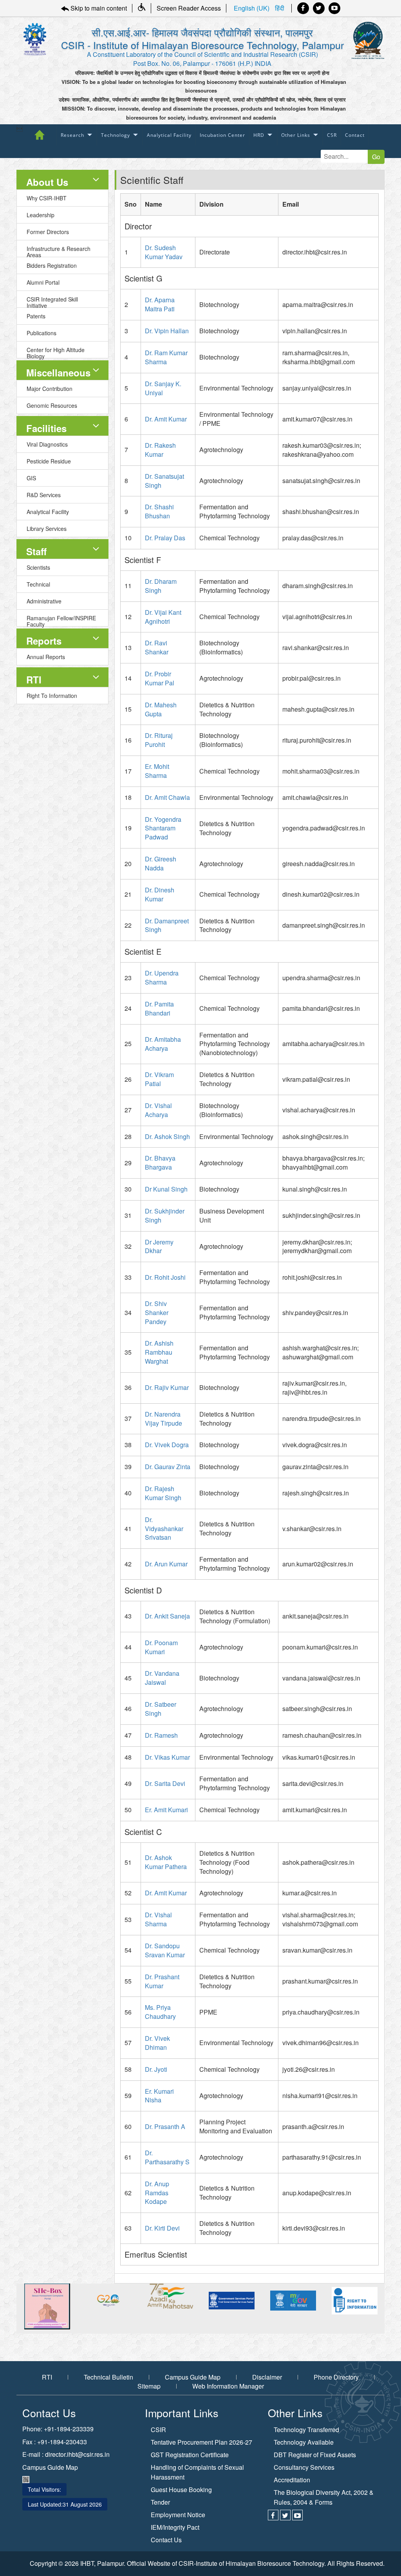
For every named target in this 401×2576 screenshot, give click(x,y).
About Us (47, 182)
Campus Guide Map (193, 2377)
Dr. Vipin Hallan (167, 331)
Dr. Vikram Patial (159, 1079)
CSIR (158, 2430)
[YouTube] (334, 8)
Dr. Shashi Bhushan (159, 511)
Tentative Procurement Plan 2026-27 (201, 2442)
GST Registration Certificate (190, 2455)
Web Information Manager (228, 2386)
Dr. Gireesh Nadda (161, 863)
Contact (355, 135)
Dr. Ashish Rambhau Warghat (159, 1352)
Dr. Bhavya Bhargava (160, 1163)
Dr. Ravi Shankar (157, 647)
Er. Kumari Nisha (159, 2096)
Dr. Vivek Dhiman (157, 2043)
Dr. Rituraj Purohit (159, 740)
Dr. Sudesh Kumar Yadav (164, 252)
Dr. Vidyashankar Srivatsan (164, 1529)
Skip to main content (98, 8)
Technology (116, 135)
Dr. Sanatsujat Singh (164, 481)
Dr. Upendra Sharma (162, 977)
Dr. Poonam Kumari (161, 1647)
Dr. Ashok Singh (167, 1136)
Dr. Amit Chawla (167, 797)
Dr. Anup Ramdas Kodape (157, 2193)
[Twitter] (319, 8)
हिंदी (280, 8)
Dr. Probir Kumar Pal (160, 678)
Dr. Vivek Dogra (167, 1445)
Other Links (296, 135)
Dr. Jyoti (156, 2069)
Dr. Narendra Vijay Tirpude (163, 1419)
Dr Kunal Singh (166, 1189)
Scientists (38, 567)
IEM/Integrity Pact (175, 2527)
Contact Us (166, 2540)
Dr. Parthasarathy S (167, 2157)
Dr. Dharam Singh (161, 586)
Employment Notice (178, 2515)
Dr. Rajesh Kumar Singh (163, 1493)
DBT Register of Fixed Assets (315, 2455)
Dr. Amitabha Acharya (163, 1044)
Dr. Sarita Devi (165, 1783)
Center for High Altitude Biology (56, 352)
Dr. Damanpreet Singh (167, 925)
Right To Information (52, 696)
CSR (332, 135)
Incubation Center (222, 135)
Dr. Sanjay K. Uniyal (163, 388)
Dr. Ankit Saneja (167, 1616)
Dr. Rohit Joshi (165, 1277)
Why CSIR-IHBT (47, 198)
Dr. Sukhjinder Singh (165, 1215)
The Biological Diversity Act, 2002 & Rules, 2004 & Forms (324, 2497)
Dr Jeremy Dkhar (159, 1246)
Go (376, 157)
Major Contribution (50, 389)
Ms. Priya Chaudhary (160, 2012)
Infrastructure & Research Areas (59, 251)
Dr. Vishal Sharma (158, 1919)
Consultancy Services (304, 2467)
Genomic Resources (52, 405)
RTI (34, 679)
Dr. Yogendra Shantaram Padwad (163, 828)
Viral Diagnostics (47, 444)
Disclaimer (267, 2377)
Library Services (47, 529)
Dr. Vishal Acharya (158, 1110)
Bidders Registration (52, 265)
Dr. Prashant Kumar (162, 1981)
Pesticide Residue (49, 461)
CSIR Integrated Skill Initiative (52, 301)
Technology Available (304, 2442)
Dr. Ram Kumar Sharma (166, 357)
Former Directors (48, 232)
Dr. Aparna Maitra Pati (160, 304)
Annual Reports (46, 657)
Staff (36, 551)
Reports (44, 641)
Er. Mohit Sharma (157, 771)
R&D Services (44, 495)
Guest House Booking (181, 2490)
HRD (259, 135)
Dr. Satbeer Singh (161, 1709)
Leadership (41, 215)
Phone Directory (336, 2377)
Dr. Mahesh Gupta (161, 709)
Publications (42, 333)
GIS (31, 478)
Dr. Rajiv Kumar (167, 1387)
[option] (52, 2301)
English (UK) (252, 8)
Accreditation (292, 2480)
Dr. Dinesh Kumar (160, 894)
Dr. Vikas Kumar (167, 1757)
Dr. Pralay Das (165, 538)
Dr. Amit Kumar (166, 419)
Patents (36, 316)
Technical (38, 584)
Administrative (44, 601)
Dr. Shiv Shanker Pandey (157, 1313)
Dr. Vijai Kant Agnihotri (163, 617)
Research (72, 135)
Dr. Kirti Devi (162, 2228)
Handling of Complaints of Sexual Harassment (197, 2472)
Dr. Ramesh (161, 1735)
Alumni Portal (43, 282)
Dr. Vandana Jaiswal (162, 1678)
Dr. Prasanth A (165, 2126)
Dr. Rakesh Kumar (160, 450)
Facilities (46, 428)
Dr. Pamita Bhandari (159, 1008)
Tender (160, 2502)
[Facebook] (303, 8)
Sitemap (149, 2386)
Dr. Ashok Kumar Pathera (166, 1862)
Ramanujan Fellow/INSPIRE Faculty (61, 620)
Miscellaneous (58, 372)
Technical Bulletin (108, 2377)
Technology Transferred (306, 2430)
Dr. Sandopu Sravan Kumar (165, 1950)
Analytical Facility (169, 135)
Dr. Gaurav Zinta (168, 1467)
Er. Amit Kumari (166, 1810)
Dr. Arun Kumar (166, 1564)
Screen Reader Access (189, 8)
